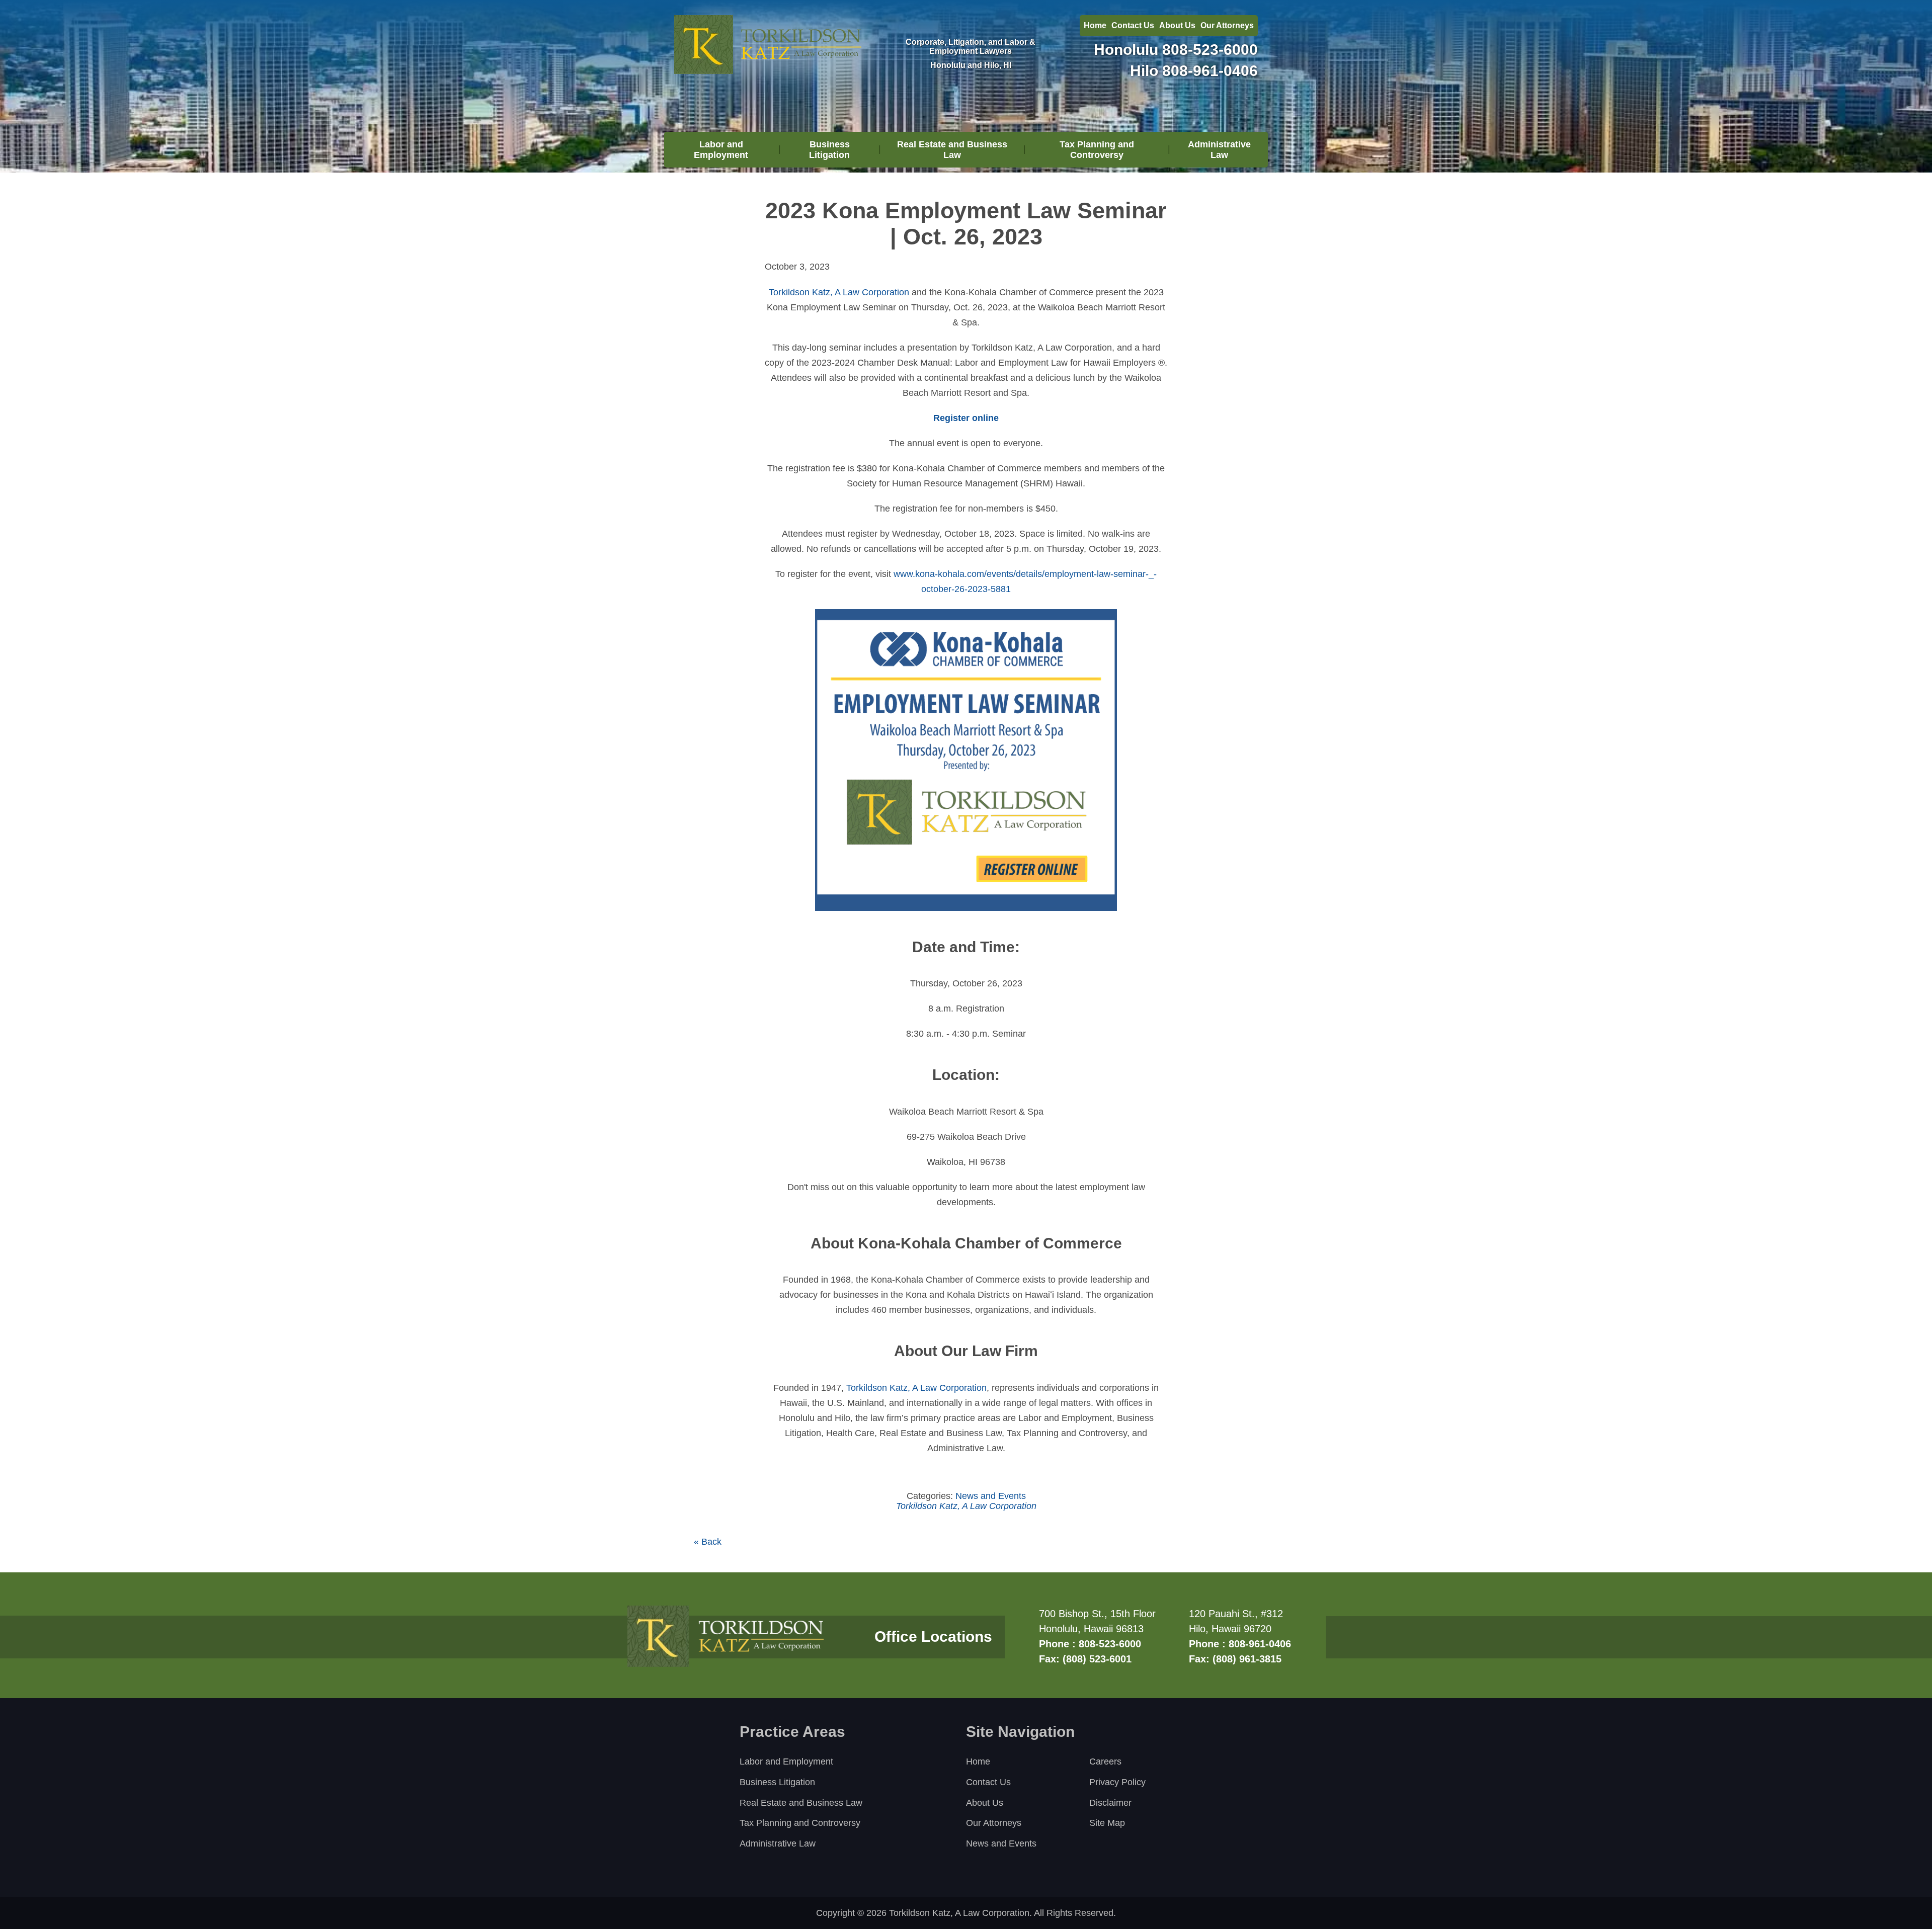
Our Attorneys (1227, 25)
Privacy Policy (1117, 1782)
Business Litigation (829, 150)
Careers (1105, 1762)
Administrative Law (1219, 150)
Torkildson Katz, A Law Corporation (839, 292)
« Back (708, 1542)
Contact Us (1133, 25)
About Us (1177, 25)
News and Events (991, 1496)
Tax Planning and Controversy (1097, 150)
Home (1095, 25)
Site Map (1107, 1823)
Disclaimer (1110, 1803)
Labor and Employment (721, 150)
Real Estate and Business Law (952, 150)
